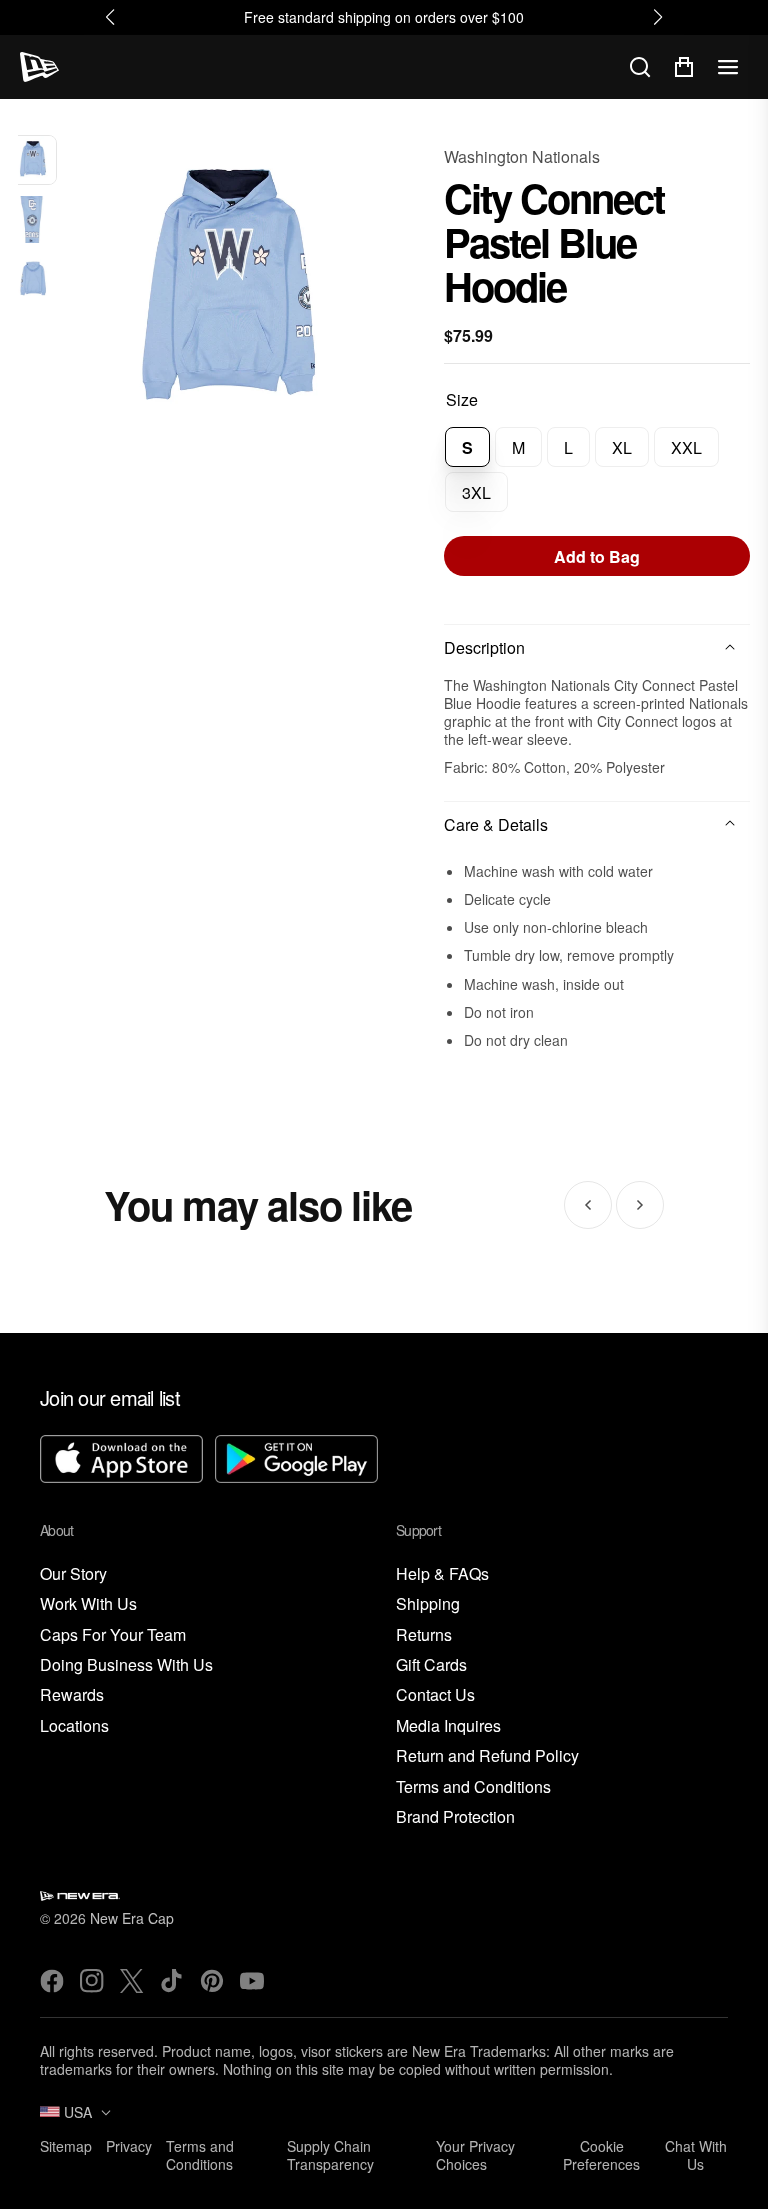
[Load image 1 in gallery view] (32, 159)
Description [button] (484, 647)
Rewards (72, 1695)
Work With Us (88, 1604)
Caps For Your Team (113, 1635)
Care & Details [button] (496, 824)
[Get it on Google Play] (296, 1462)
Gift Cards (431, 1665)
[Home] (39, 67)
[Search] (640, 67)
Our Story (73, 1574)
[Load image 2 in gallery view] (32, 219)
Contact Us (435, 1695)
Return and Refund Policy (487, 1756)
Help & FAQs (442, 1574)
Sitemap (66, 2146)
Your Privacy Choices (475, 2155)
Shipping (428, 1604)
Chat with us (696, 2155)
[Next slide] (640, 1205)
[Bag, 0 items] (684, 67)
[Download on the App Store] (121, 1462)
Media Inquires (448, 1726)
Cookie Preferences (601, 2155)
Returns (424, 1635)
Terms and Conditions (473, 1787)
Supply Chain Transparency (330, 2155)
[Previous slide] (588, 1205)
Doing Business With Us (126, 1665)
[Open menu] (728, 67)
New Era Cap (132, 1918)
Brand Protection (455, 1817)
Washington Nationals (522, 156)
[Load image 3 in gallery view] (32, 278)
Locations (74, 1726)
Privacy (129, 2146)
